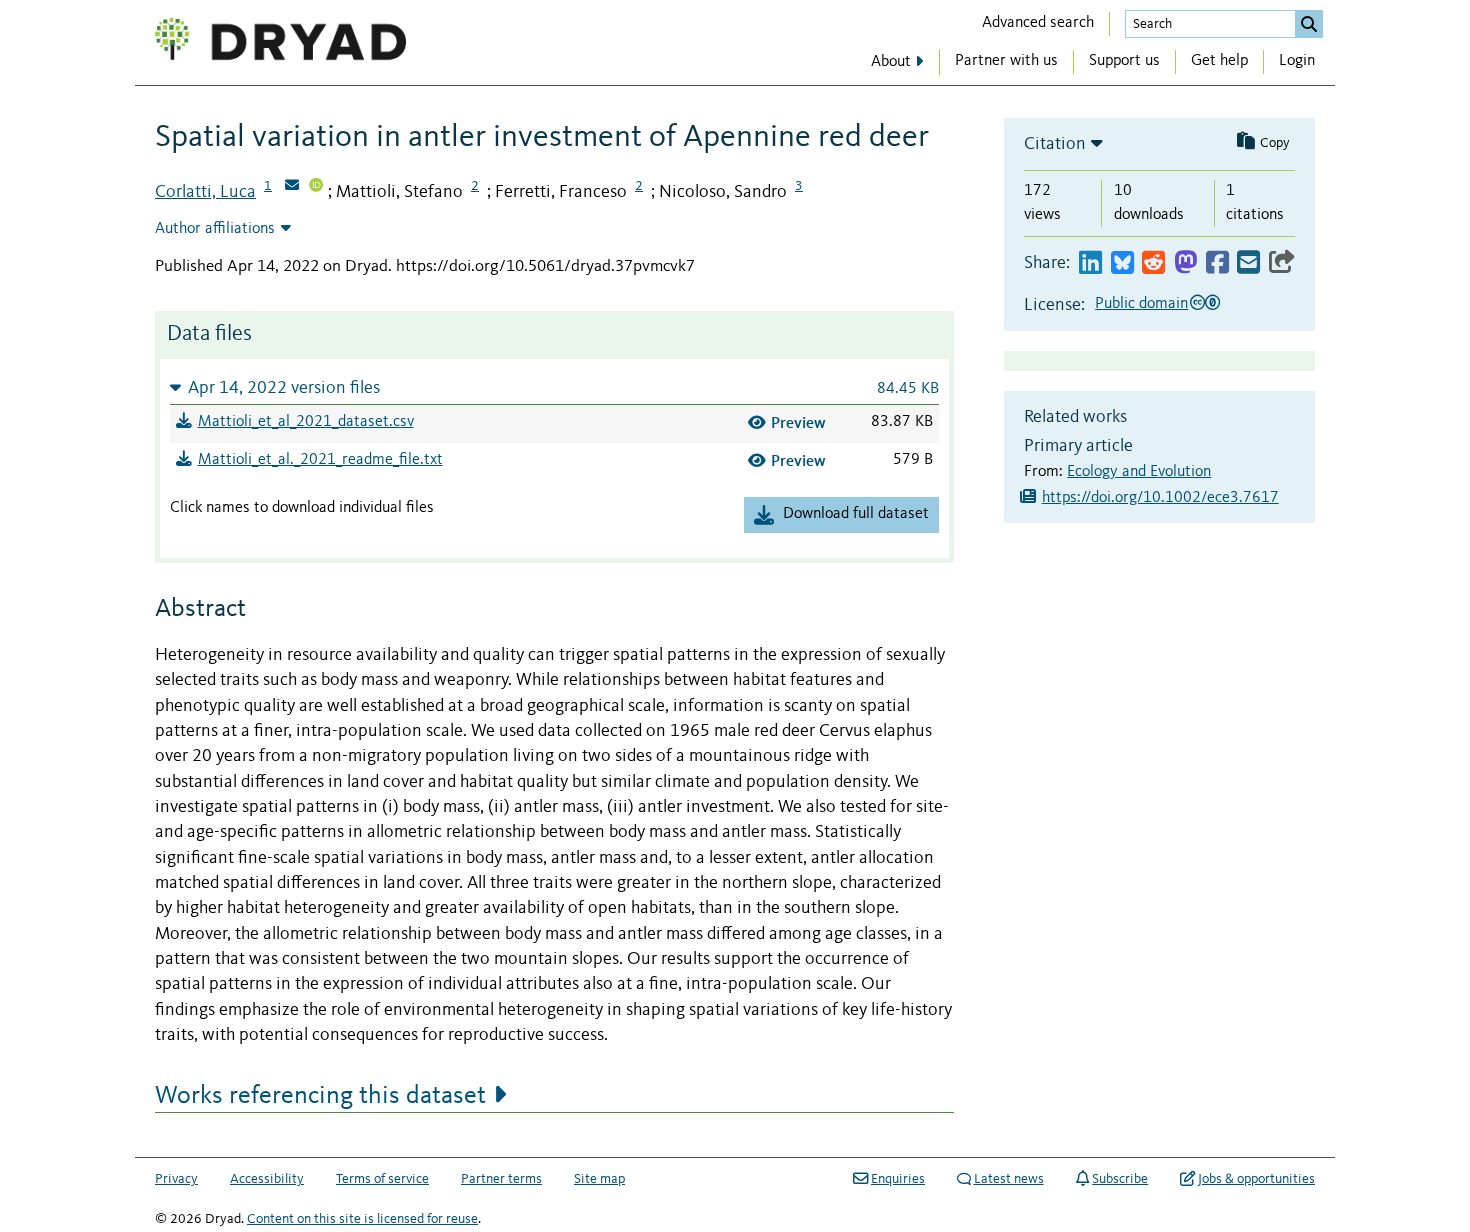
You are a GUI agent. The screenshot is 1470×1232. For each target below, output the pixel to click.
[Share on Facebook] (1217, 263)
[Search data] (1309, 24)
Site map (599, 1179)
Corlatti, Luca (205, 192)
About (891, 62)
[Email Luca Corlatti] (292, 187)
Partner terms (501, 1179)
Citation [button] (1055, 144)
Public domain (1141, 304)
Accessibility (267, 1179)
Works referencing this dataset (320, 1096)
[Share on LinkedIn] (1090, 263)
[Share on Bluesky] (1122, 263)
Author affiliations (215, 229)
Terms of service (382, 1179)
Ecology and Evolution (1139, 472)
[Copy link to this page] (1282, 263)
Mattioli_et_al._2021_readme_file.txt (320, 460)
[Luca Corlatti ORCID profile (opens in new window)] (316, 187)
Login (1297, 61)
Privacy (176, 1179)
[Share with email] (1248, 263)
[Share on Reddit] (1153, 263)
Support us (1124, 61)
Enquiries (898, 1179)
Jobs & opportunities (1256, 1179)
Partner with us (1006, 61)
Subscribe (1120, 1179)
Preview (798, 422)
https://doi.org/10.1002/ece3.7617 (1160, 498)
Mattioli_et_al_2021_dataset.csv (306, 422)
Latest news (1009, 1179)
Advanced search (1038, 23)
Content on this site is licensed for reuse (362, 1219)
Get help (1219, 61)
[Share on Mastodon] (1185, 263)
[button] (554, 387)
